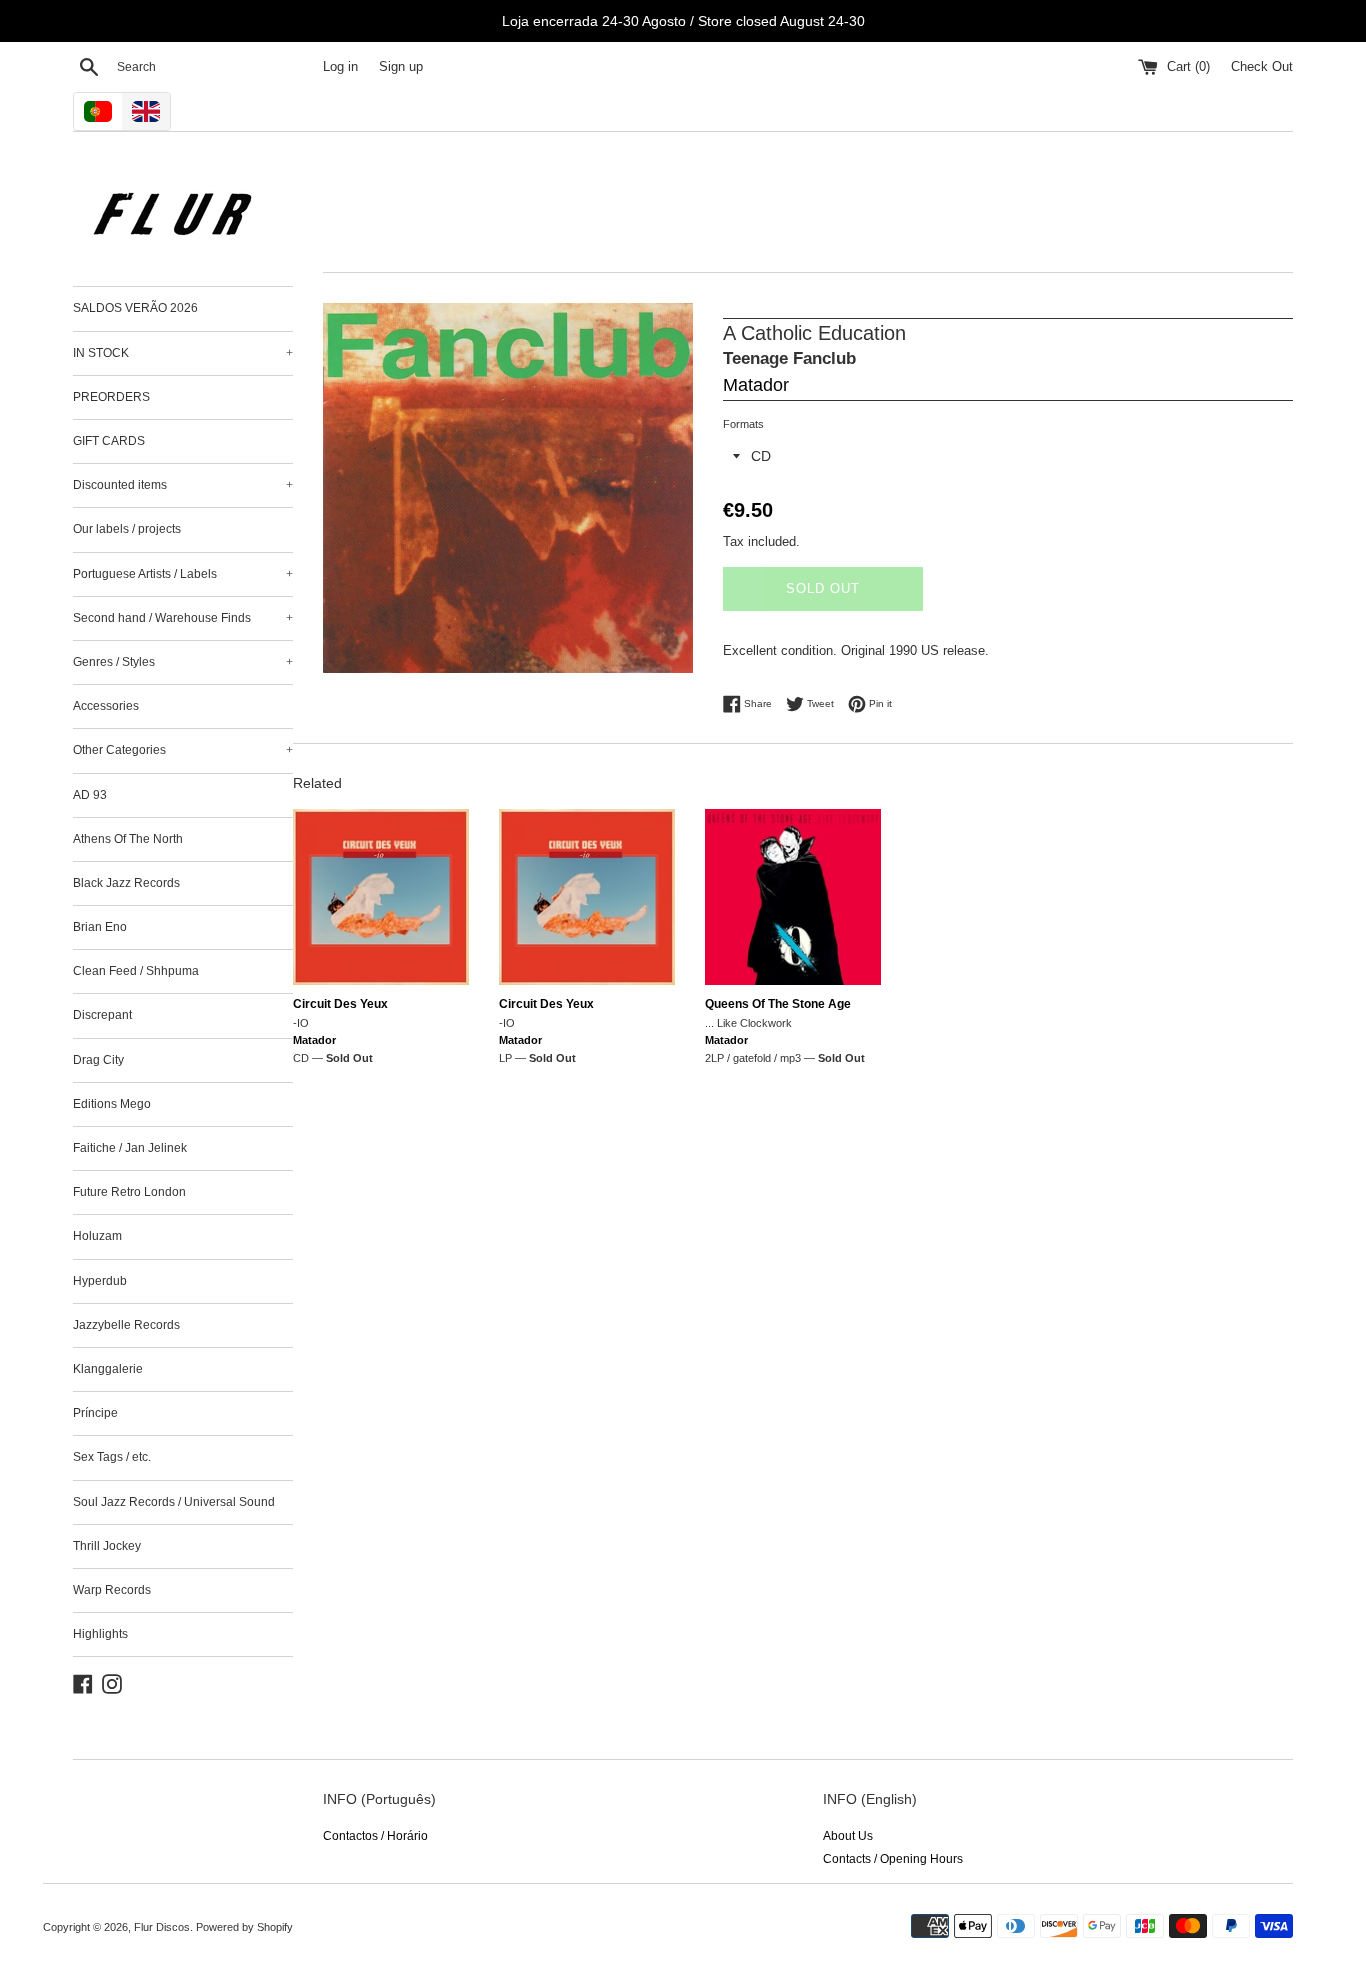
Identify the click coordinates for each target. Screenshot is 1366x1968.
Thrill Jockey (107, 1546)
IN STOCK (183, 353)
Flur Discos (162, 1927)
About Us (848, 1836)
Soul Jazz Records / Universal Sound (174, 1502)
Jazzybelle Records (126, 1325)
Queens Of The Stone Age (778, 1004)
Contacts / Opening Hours (893, 1859)
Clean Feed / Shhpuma (136, 971)
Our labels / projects (127, 529)
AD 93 (90, 795)
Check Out (1262, 67)
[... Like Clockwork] (793, 897)
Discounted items (183, 485)
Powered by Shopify (244, 1927)
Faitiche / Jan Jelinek (130, 1148)
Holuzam (97, 1236)
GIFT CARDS (109, 441)
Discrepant (102, 1015)
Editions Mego (112, 1104)
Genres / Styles (183, 662)
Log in (340, 67)
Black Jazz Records (126, 883)
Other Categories (183, 750)
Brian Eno (100, 927)
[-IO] (381, 897)
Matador (756, 385)
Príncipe (95, 1413)
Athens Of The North (128, 839)
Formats (743, 424)
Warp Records (112, 1590)
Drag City (98, 1060)
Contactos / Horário (375, 1836)
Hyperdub (100, 1281)
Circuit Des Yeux (340, 1004)
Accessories (106, 706)
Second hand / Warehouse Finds (183, 618)
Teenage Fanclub (789, 358)
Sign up (401, 67)
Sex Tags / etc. (112, 1457)
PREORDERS (111, 397)
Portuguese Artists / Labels (183, 574)
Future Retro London (129, 1192)
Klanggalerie (108, 1369)
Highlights (100, 1634)
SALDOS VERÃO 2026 (135, 308)
